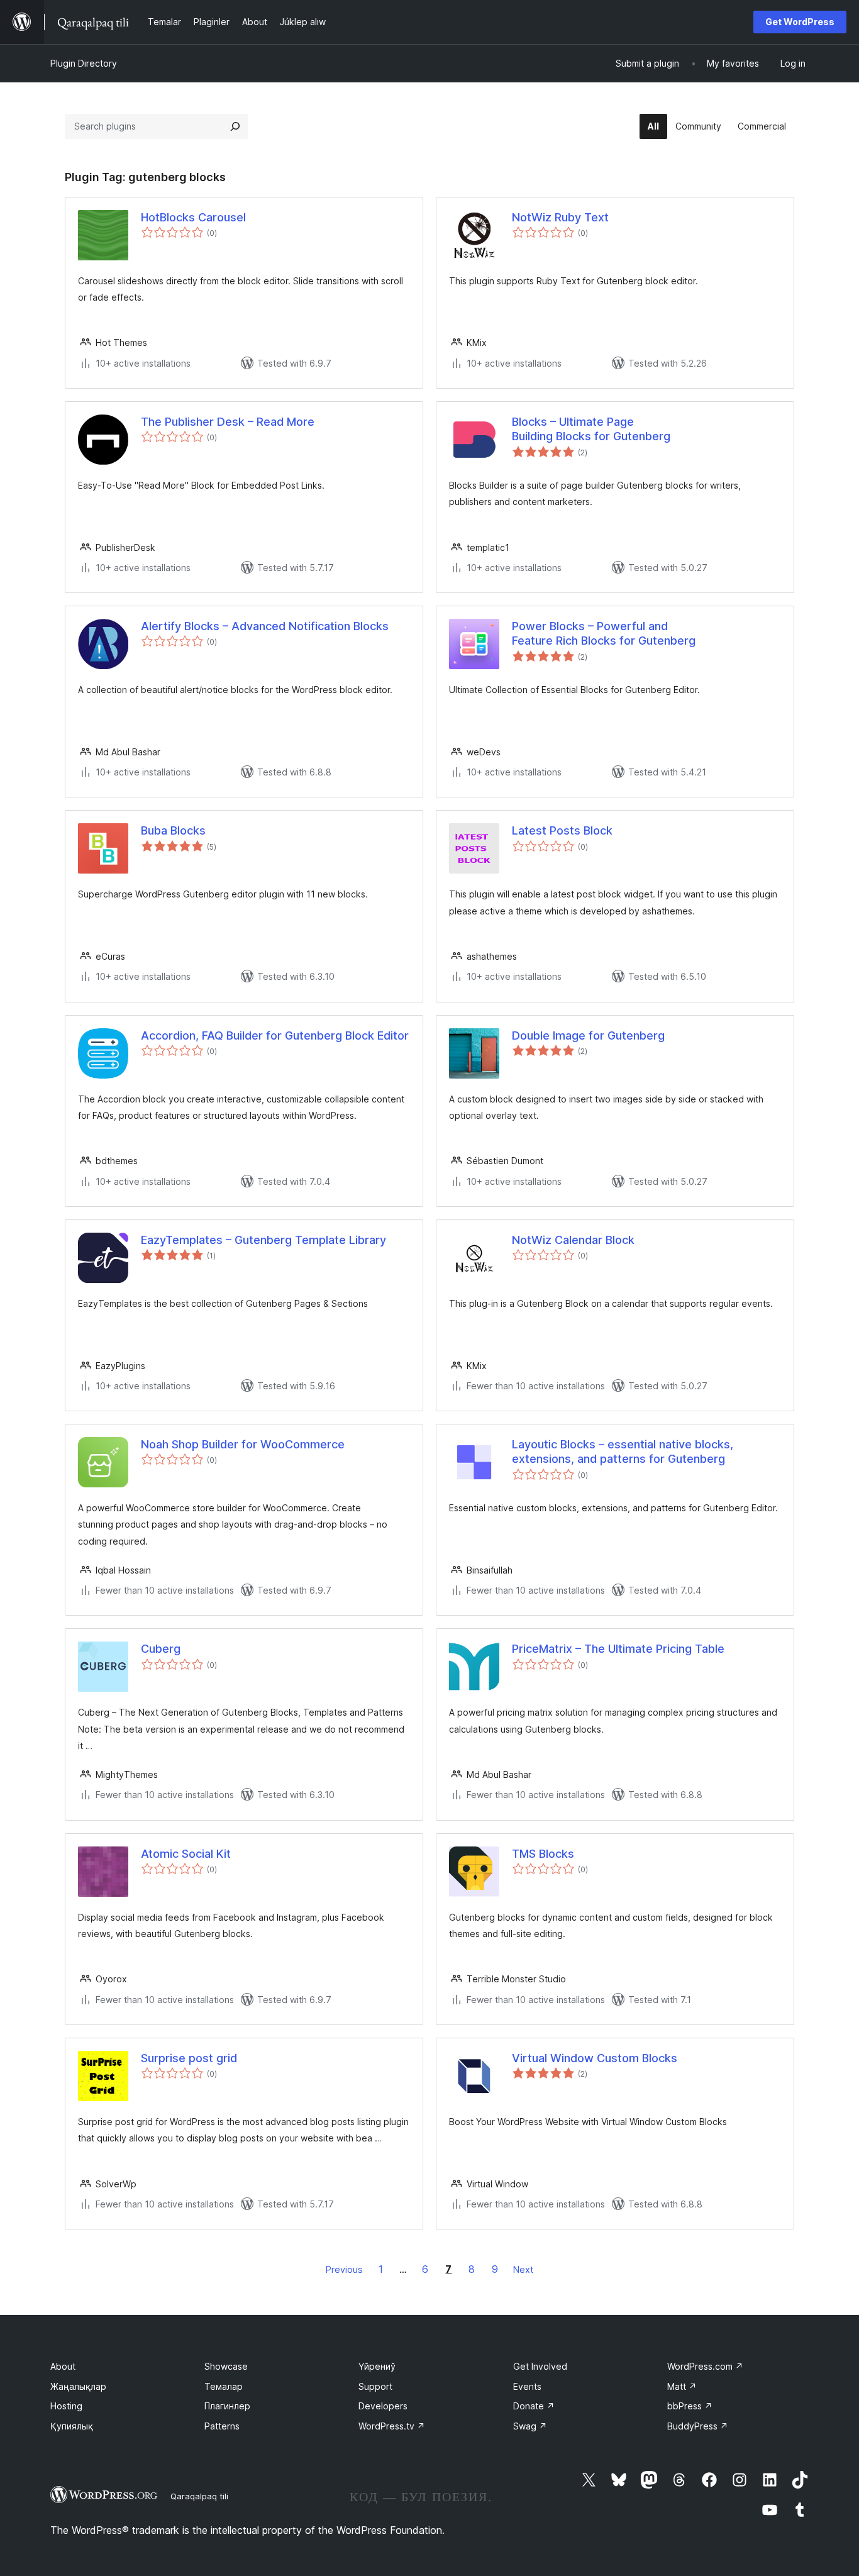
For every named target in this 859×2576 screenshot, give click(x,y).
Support (375, 2386)
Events (527, 2386)
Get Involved (540, 2366)
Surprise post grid (189, 2058)
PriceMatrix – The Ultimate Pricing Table (618, 1649)
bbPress (690, 2406)
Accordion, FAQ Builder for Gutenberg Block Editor (275, 1035)
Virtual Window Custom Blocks (595, 2058)
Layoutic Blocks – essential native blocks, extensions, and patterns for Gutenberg (623, 1452)
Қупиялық (72, 2426)
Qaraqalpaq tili (199, 2496)
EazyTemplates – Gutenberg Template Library (263, 1240)
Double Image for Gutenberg (588, 1035)
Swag (530, 2426)
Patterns (222, 2426)
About (63, 2366)
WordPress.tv (392, 2426)
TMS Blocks (543, 1854)
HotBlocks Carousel (193, 217)
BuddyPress (698, 2426)
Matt (682, 2386)
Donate (534, 2406)
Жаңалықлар (78, 2386)
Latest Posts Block (562, 830)
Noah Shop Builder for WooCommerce (243, 1444)
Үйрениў (377, 2366)
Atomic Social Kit (186, 1854)
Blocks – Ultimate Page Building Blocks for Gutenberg (591, 429)
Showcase (226, 2366)
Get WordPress (800, 22)
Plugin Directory (84, 63)
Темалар (224, 2386)
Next (523, 2269)
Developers (383, 2406)
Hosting (66, 2406)
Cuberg (161, 1649)
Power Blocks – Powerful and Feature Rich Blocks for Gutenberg (604, 633)
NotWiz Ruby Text (560, 217)
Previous (344, 2269)
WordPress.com (705, 2366)
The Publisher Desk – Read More (228, 422)
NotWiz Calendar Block (573, 1240)
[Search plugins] (235, 126)
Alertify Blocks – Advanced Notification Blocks (265, 626)
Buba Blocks (173, 830)
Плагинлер (227, 2406)
